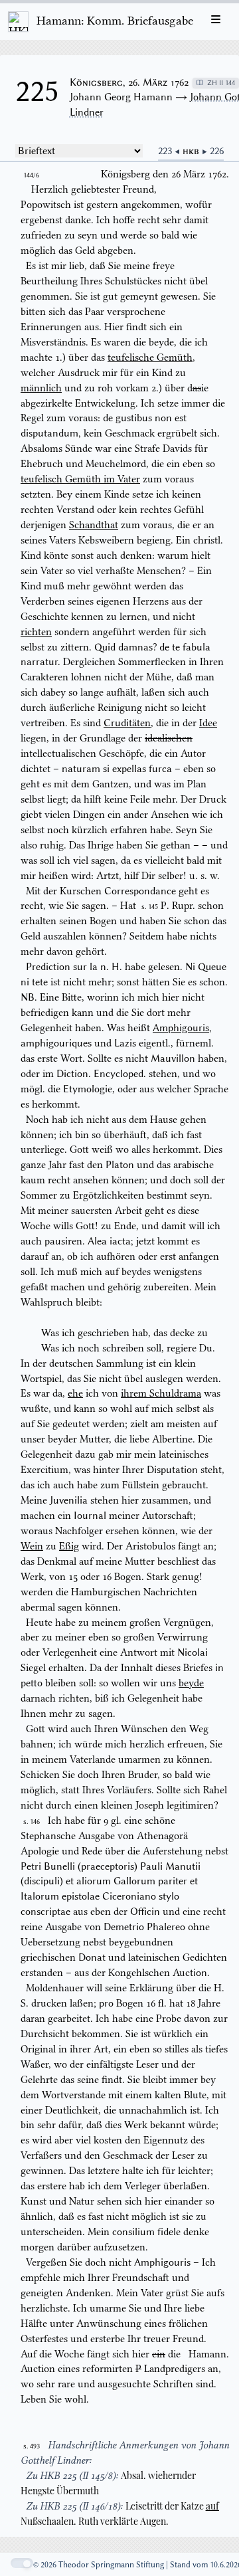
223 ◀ (170, 151)
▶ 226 (213, 151)
